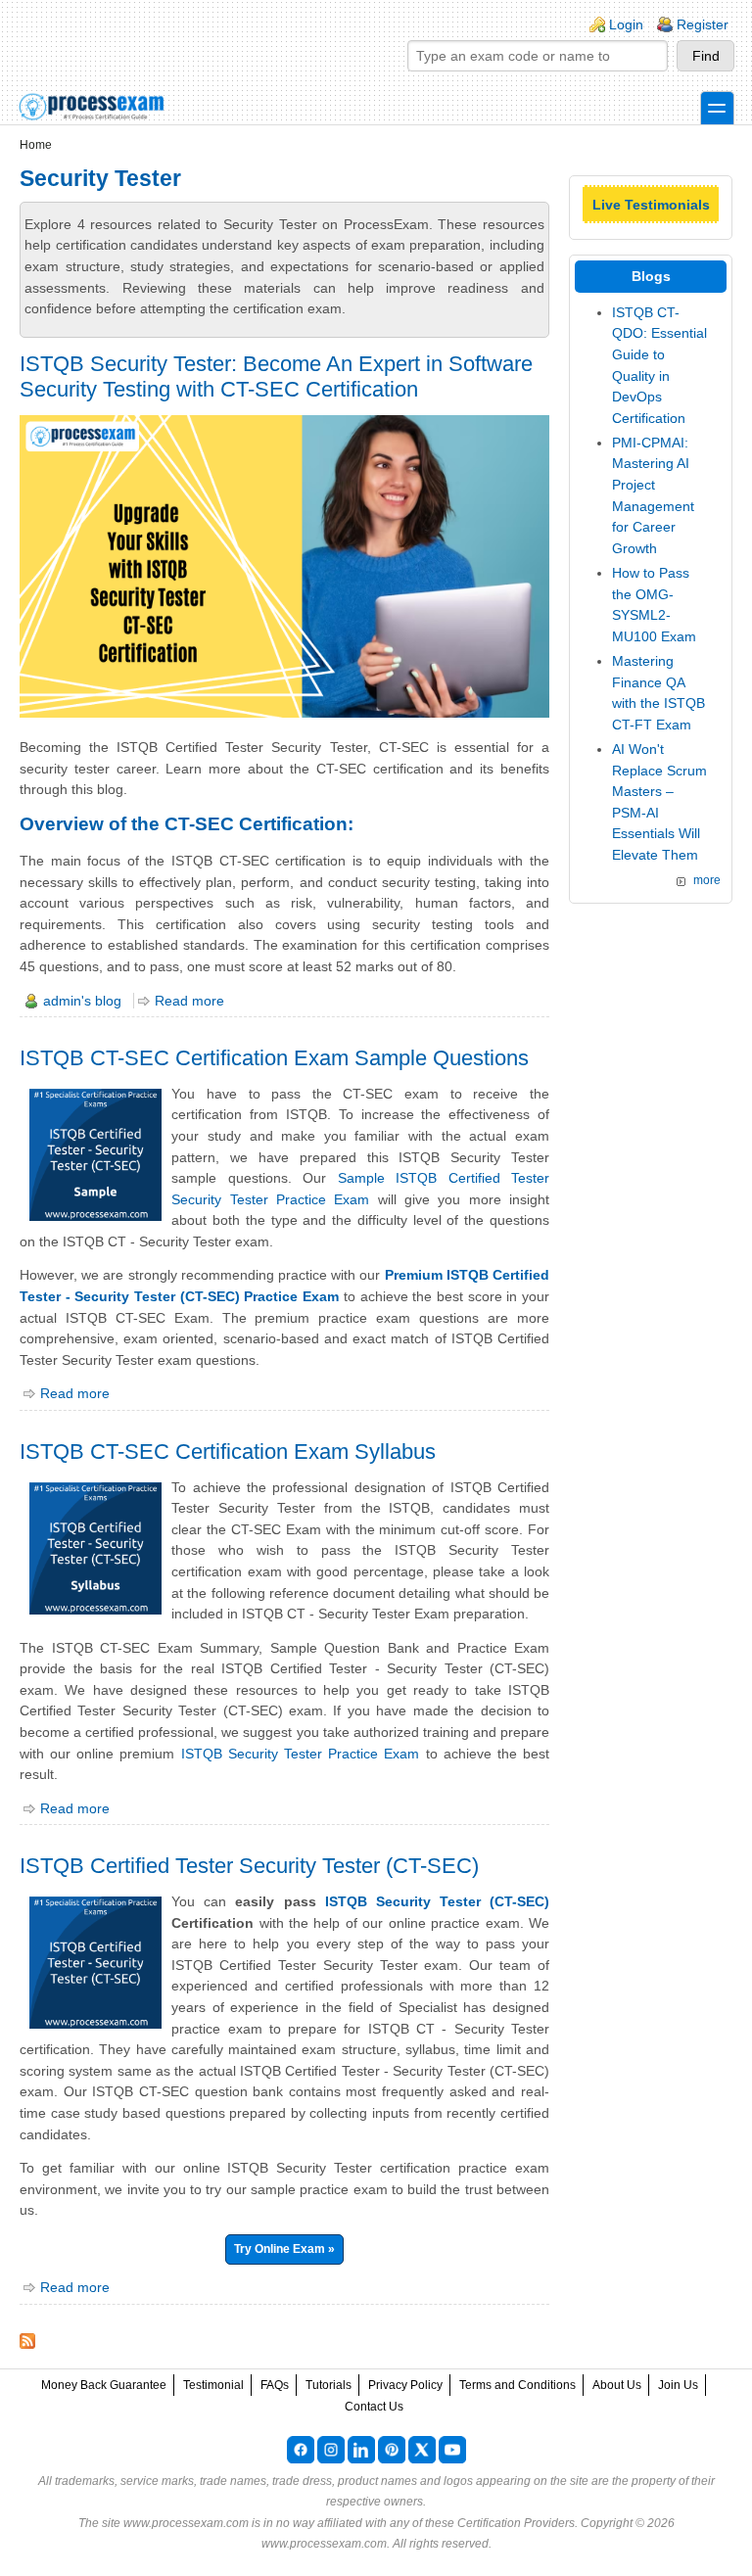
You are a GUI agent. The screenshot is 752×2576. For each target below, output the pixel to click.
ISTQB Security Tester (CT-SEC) (437, 1901)
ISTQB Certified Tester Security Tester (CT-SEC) (249, 1866)
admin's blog (82, 1001)
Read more (189, 1001)
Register (703, 24)
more (707, 880)
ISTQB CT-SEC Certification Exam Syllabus (228, 1452)
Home (36, 145)
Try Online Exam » (284, 2249)
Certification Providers (516, 2523)
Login (626, 24)
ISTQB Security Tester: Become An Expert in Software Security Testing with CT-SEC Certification (276, 376)
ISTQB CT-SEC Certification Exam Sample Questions (274, 1058)
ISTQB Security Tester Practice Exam (301, 1754)
